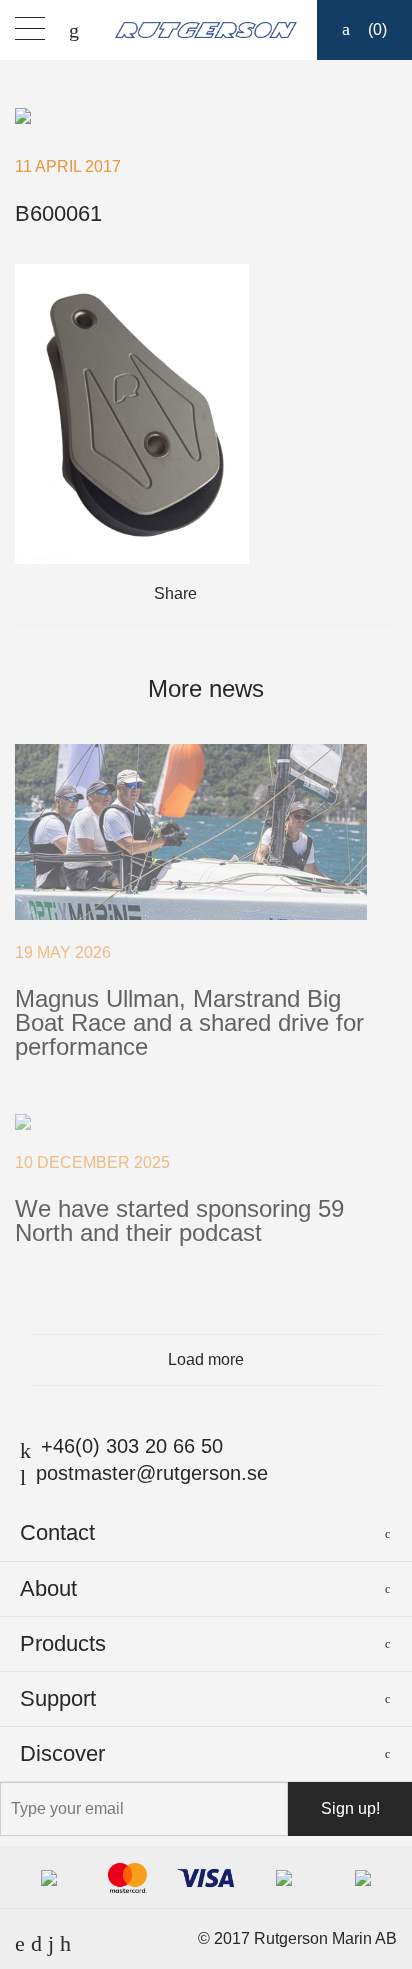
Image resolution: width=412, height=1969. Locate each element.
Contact (57, 1532)
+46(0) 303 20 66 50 (132, 1446)
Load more (206, 1359)
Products (63, 1643)
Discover (62, 1753)
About (48, 1588)
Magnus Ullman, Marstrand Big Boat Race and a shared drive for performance (189, 1022)
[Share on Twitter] (252, 594)
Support (58, 1698)
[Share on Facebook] (223, 594)
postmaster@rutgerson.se (152, 1473)
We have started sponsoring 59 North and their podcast (179, 1220)
